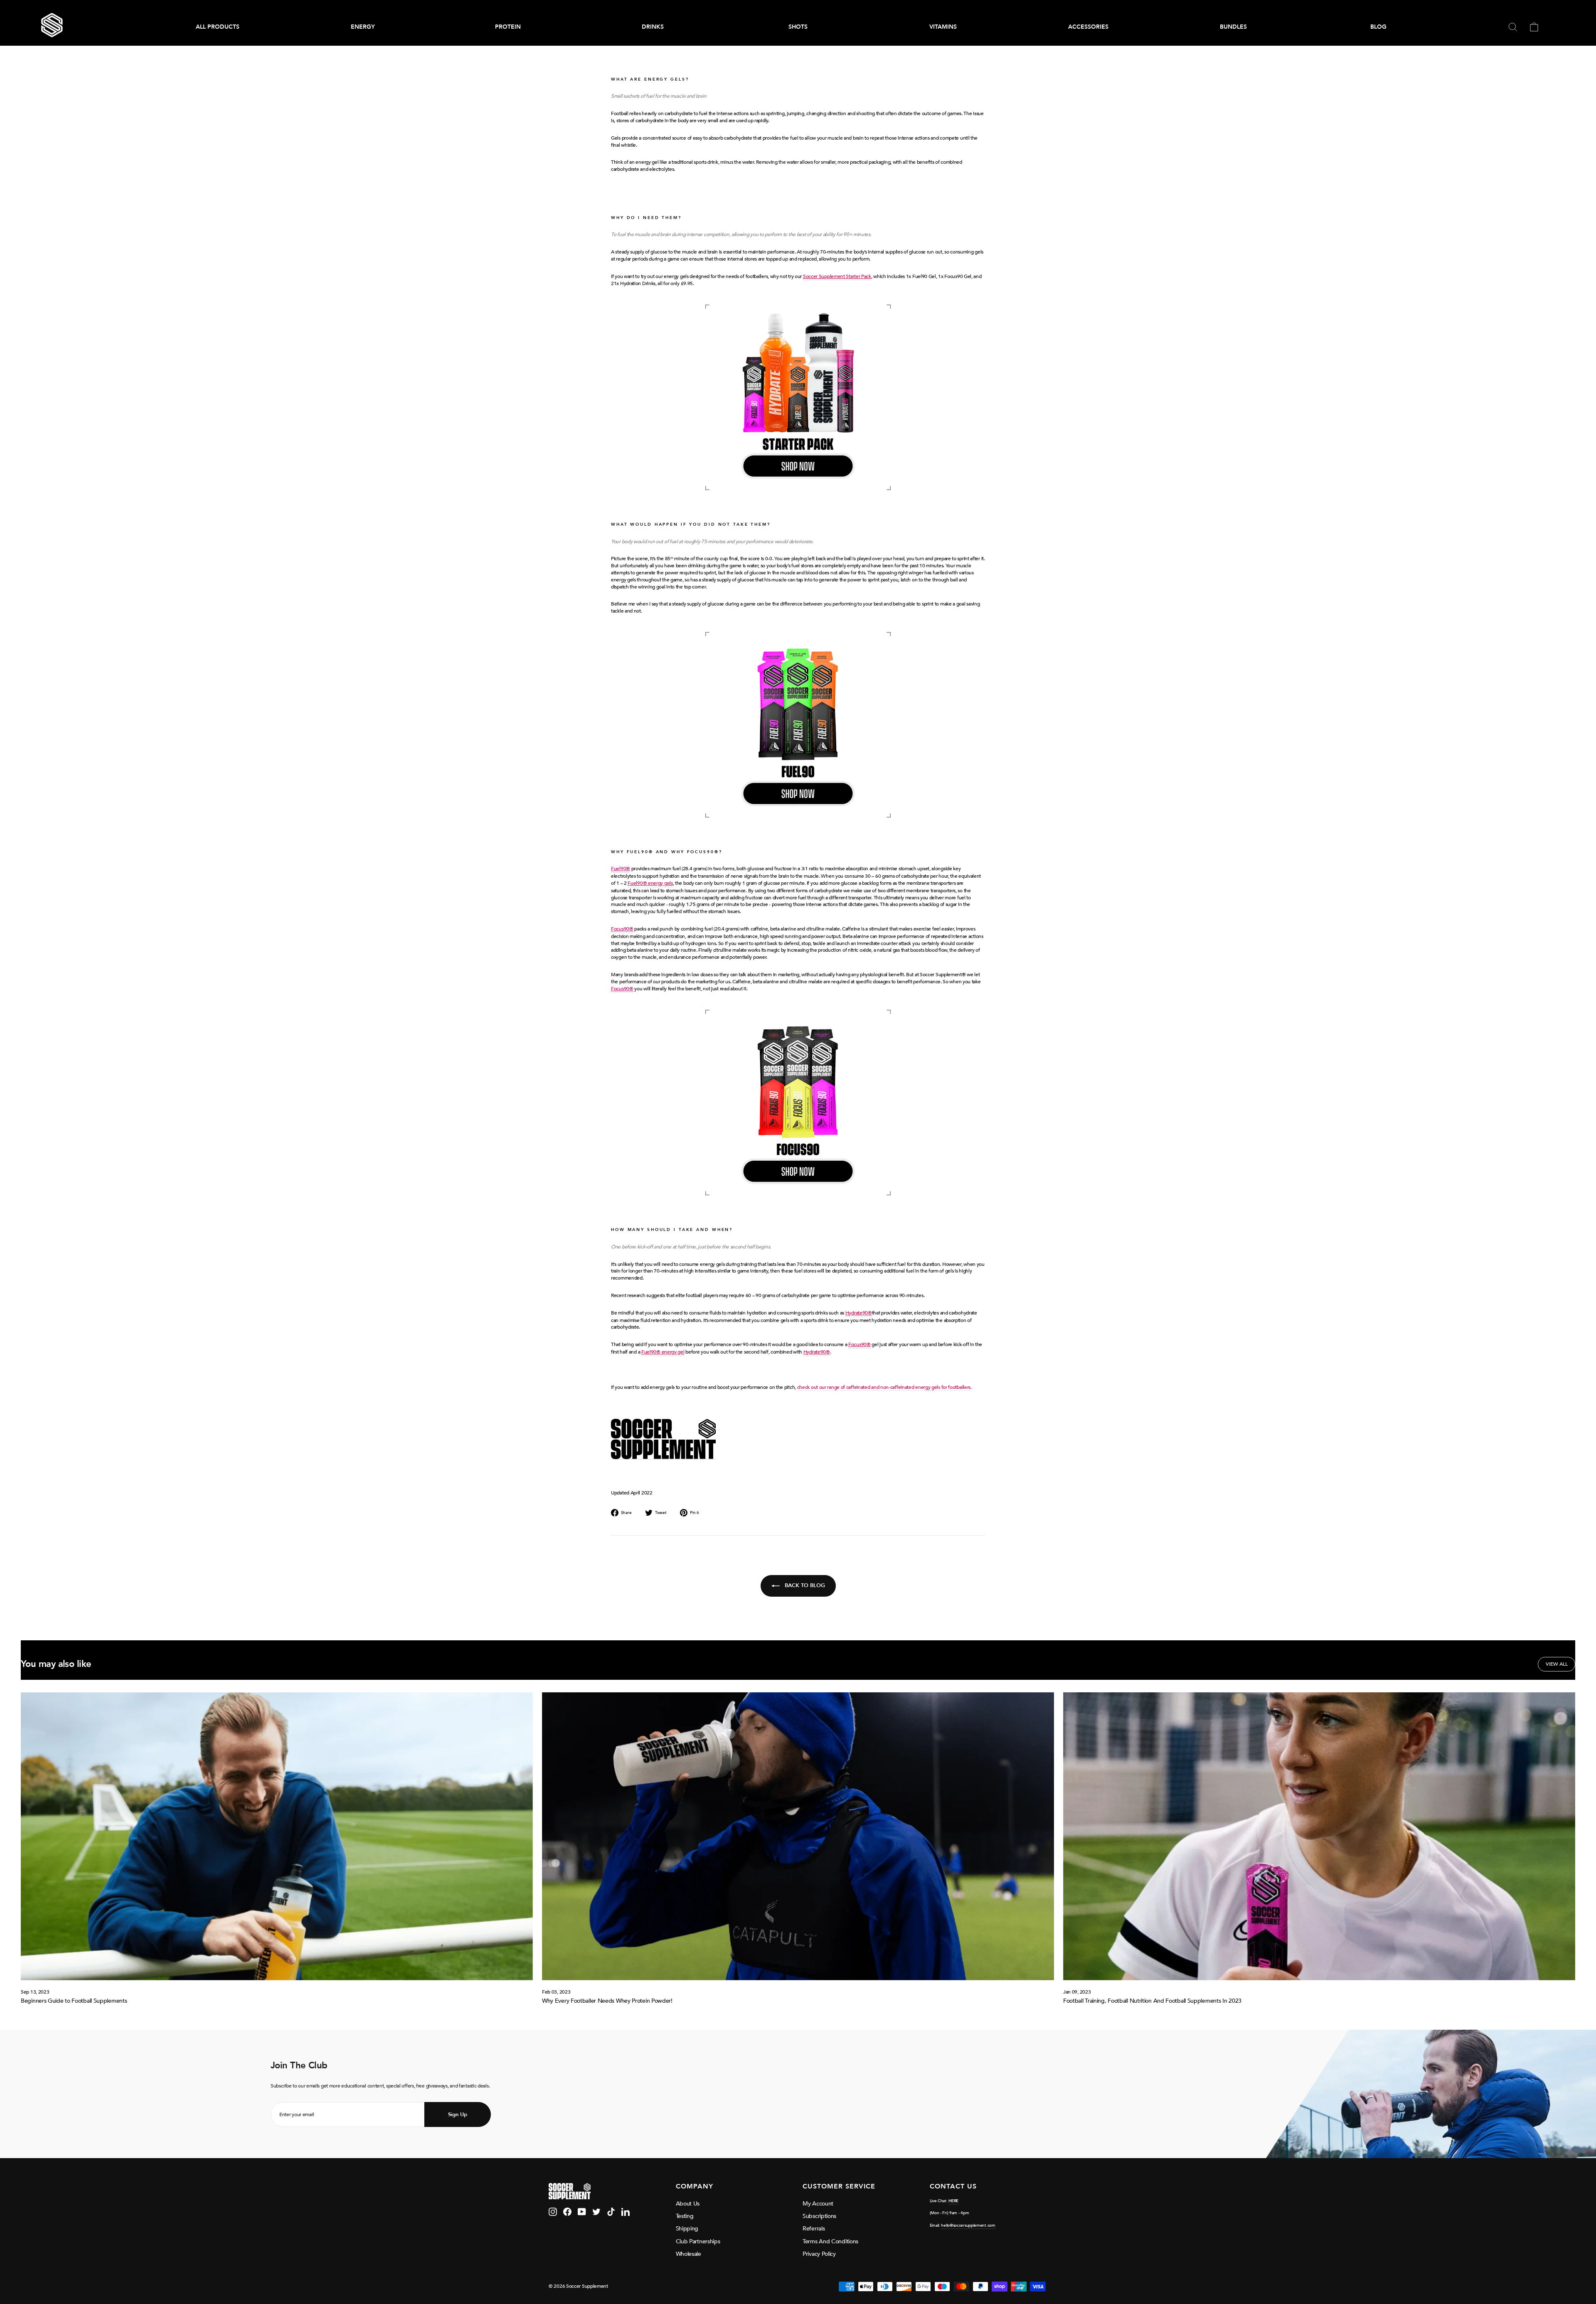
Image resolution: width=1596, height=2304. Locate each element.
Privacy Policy (819, 2254)
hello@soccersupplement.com (968, 2225)
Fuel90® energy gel (663, 1352)
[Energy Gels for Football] (798, 725)
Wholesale (688, 2254)
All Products (218, 27)
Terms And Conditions (830, 2241)
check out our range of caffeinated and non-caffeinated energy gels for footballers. (884, 1387)
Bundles (1233, 27)
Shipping (687, 2229)
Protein (508, 27)
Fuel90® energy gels (650, 883)
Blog (1378, 27)
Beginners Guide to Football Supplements (74, 2001)
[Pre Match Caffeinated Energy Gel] (798, 1103)
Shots (798, 27)
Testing (685, 2216)
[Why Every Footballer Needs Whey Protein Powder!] (798, 1836)
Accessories (1088, 27)
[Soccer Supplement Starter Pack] (798, 397)
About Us (688, 2204)
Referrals (814, 2229)
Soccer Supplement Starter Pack (837, 276)
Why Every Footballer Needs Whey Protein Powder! (607, 2001)
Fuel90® (621, 869)
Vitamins (943, 27)
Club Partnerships (698, 2241)
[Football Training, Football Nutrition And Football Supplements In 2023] (1319, 1836)
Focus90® (622, 929)
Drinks (653, 27)
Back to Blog (804, 1585)
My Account (818, 2204)
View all (1557, 1664)
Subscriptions (819, 2216)
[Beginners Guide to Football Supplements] (277, 1836)
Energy (363, 27)
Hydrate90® (859, 1313)
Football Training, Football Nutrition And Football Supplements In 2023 (1152, 2001)
